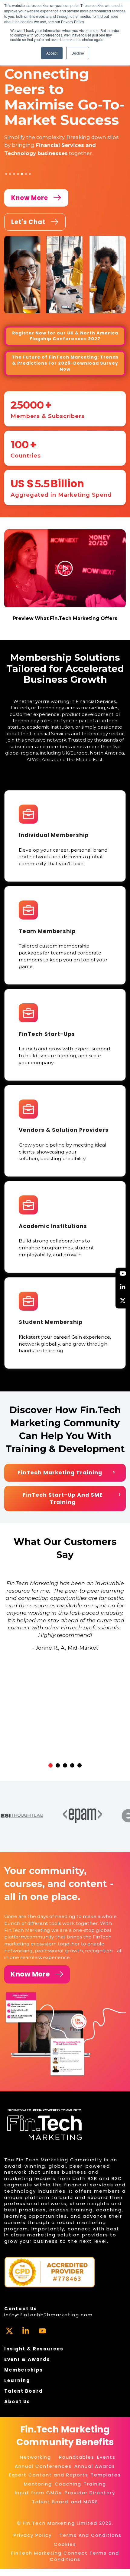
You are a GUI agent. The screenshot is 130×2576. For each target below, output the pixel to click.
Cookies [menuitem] (65, 2544)
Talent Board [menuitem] (24, 2391)
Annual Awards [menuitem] (95, 2466)
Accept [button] (52, 53)
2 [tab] (10, 174)
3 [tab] (14, 174)
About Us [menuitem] (17, 2402)
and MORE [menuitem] (84, 2502)
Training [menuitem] (95, 2484)
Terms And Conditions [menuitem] (91, 2535)
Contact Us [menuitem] (21, 2309)
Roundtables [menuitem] (77, 2457)
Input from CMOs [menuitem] (38, 2493)
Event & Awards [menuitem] (27, 2359)
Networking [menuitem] (36, 2457)
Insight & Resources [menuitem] (34, 2349)
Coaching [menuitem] (68, 2484)
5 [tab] (22, 174)
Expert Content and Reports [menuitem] (49, 2475)
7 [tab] (30, 174)
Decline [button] (78, 53)
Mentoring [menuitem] (38, 2484)
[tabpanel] (65, 112)
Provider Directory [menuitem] (90, 2493)
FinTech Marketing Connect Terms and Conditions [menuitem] (65, 2556)
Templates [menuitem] (106, 2475)
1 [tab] (6, 174)
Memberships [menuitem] (24, 2370)
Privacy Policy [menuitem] (33, 2535)
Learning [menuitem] (17, 2380)
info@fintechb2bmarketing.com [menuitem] (49, 2315)
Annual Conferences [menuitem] (43, 2466)
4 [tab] (18, 174)
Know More (30, 1974)
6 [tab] (26, 174)
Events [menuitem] (106, 2457)
